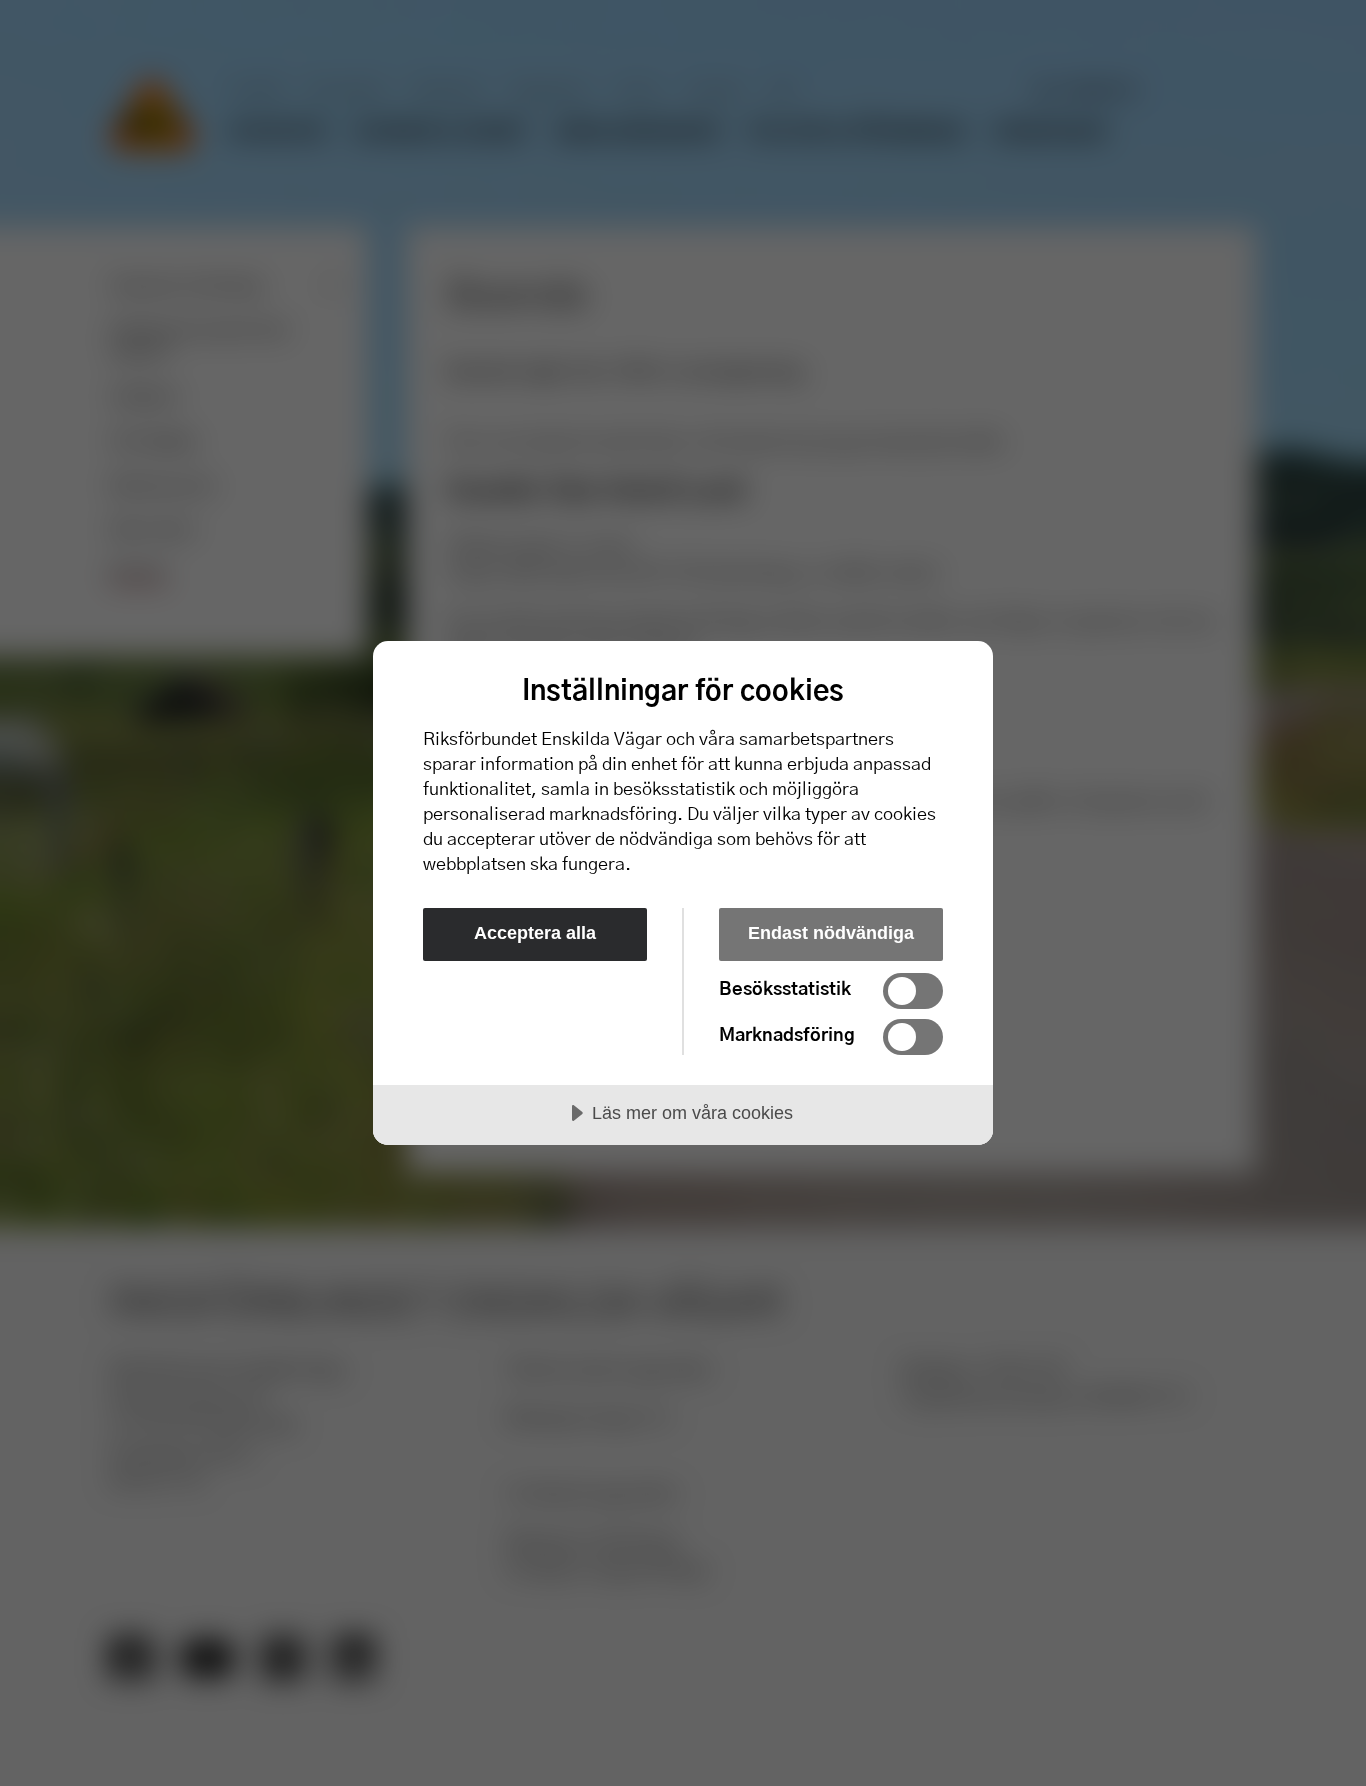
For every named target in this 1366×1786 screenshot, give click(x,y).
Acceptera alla (535, 933)
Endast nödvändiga (831, 933)
